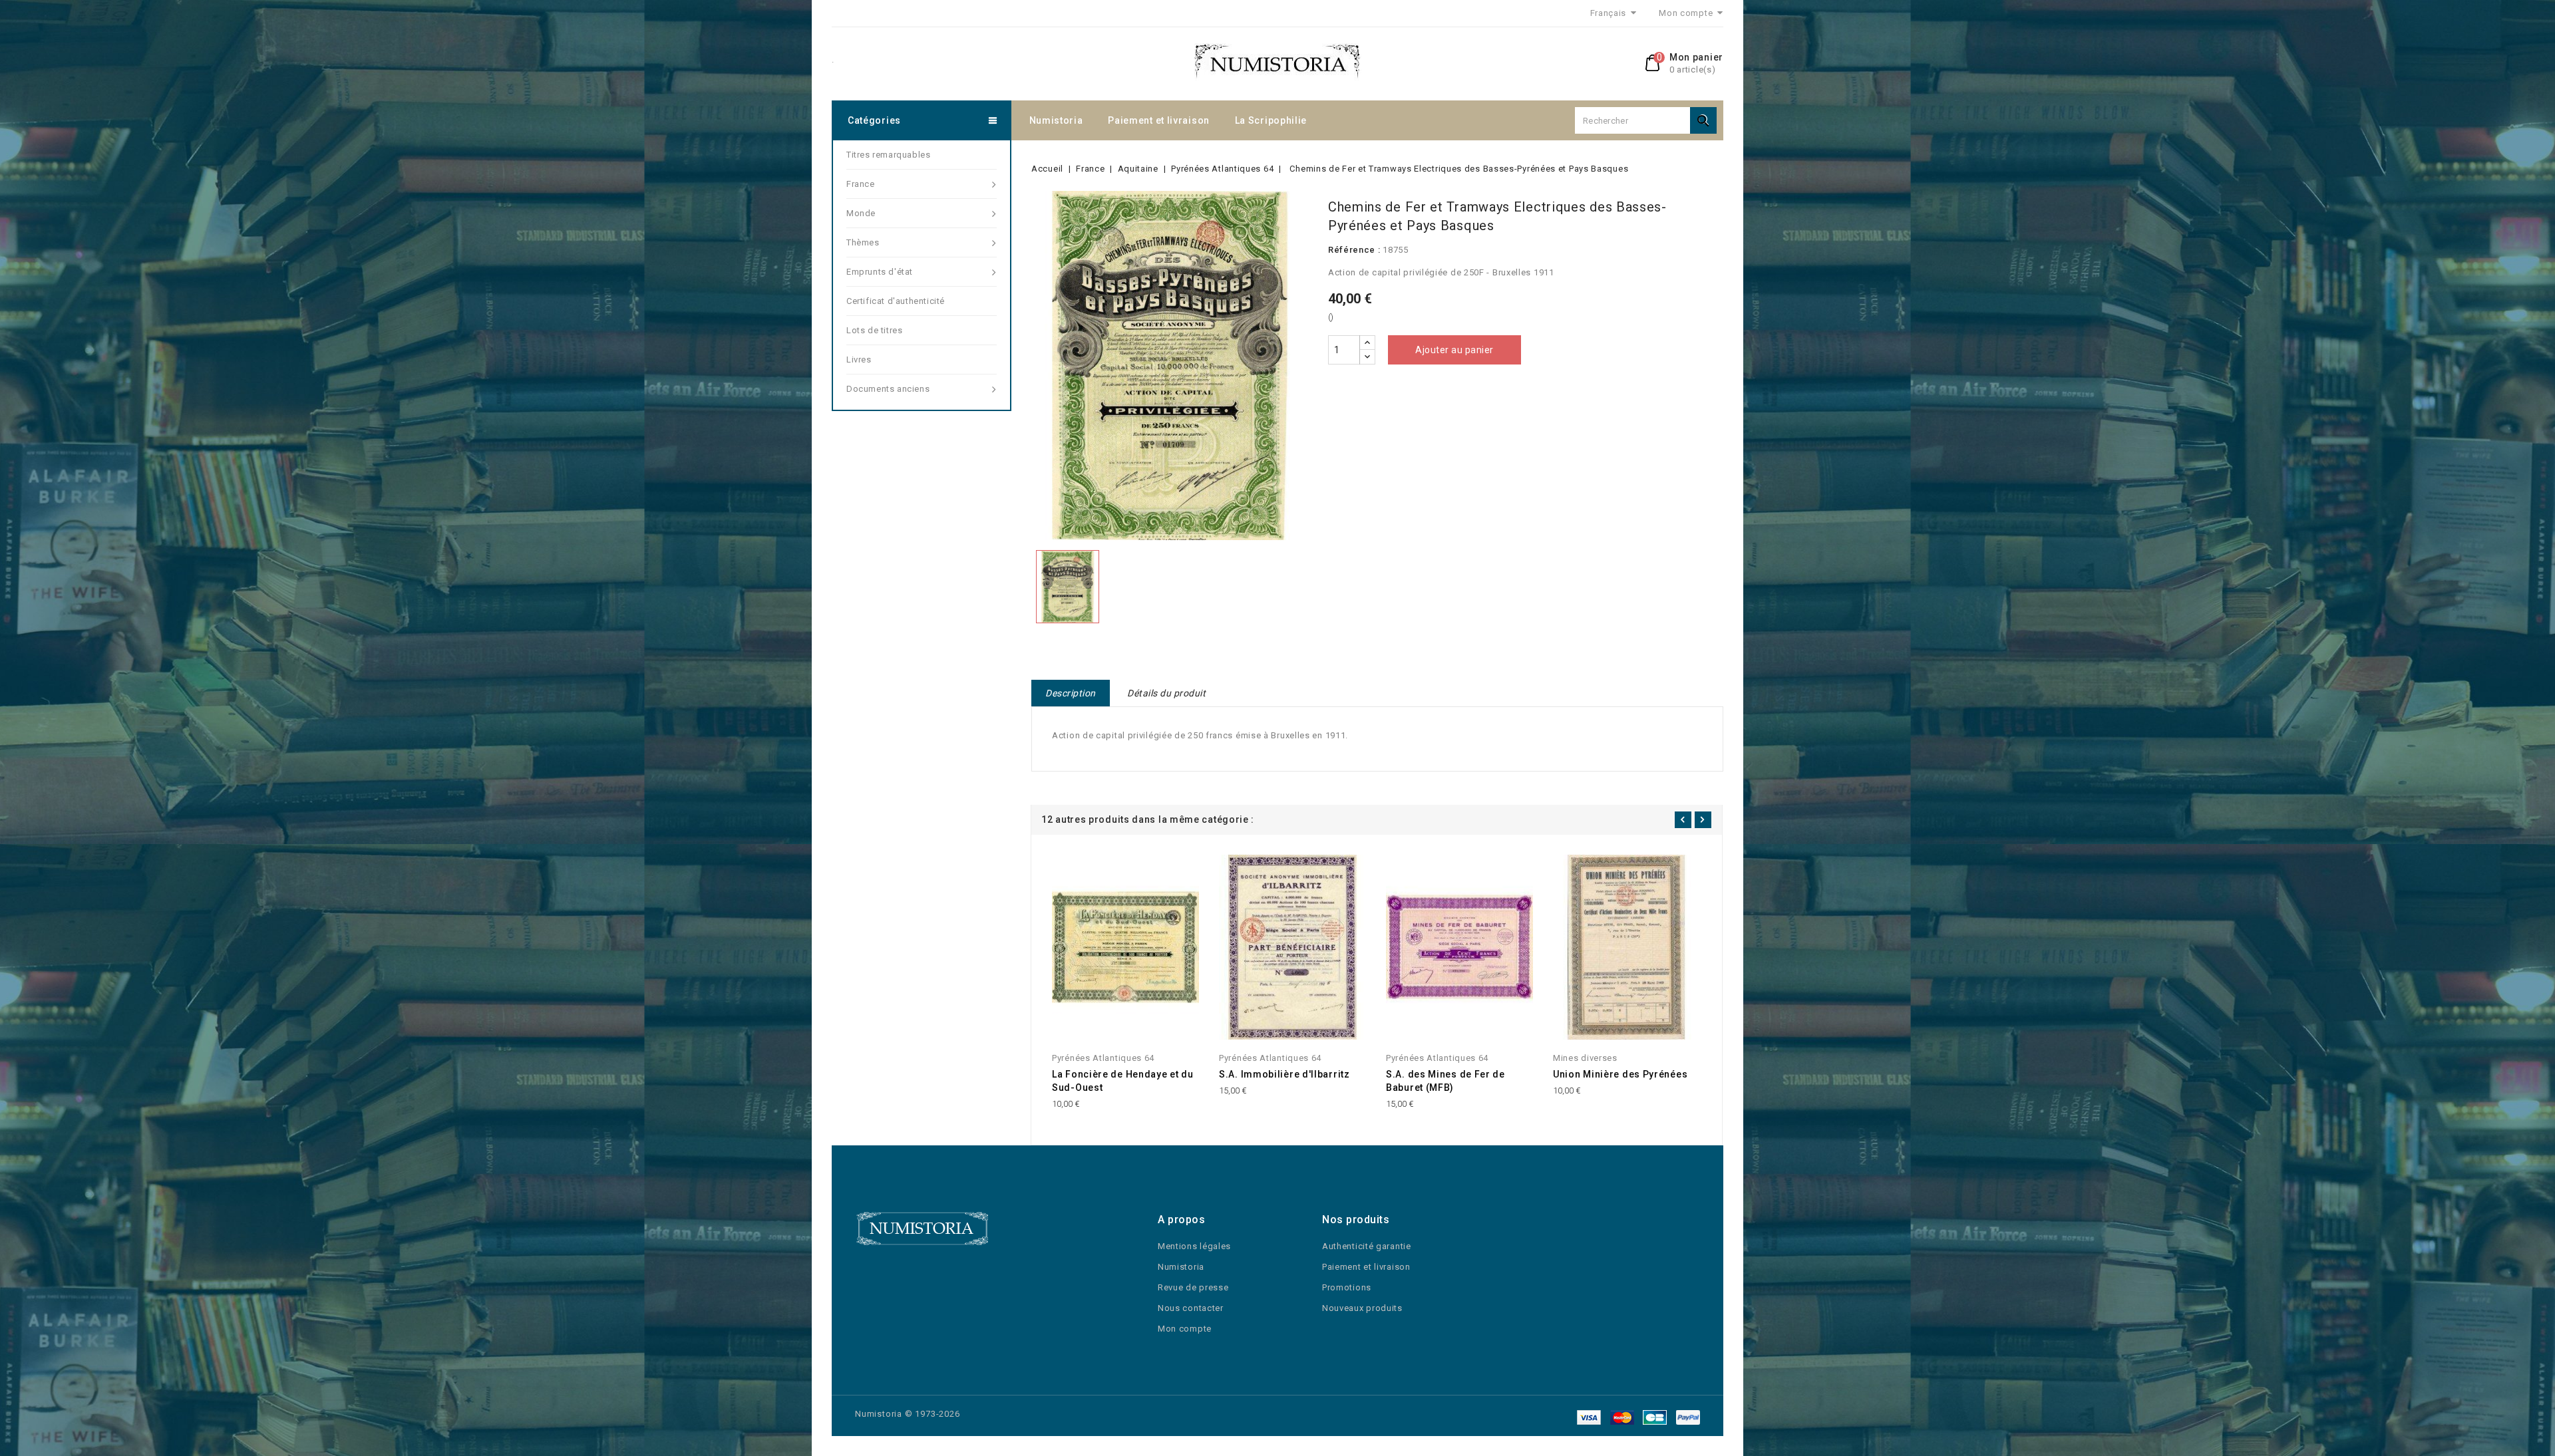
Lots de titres (874, 330)
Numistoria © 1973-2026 (908, 1414)
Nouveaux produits (1362, 1308)
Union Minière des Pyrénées (1620, 1074)
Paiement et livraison (1159, 120)
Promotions (1347, 1287)
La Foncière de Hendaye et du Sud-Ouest (1123, 1081)
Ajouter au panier (1454, 350)
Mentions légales (1194, 1246)
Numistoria (1056, 120)
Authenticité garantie (1367, 1246)
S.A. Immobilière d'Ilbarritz (1284, 1074)
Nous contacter (1191, 1308)
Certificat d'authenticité (896, 301)
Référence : (1354, 250)
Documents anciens (888, 389)
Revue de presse (1193, 1287)
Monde (861, 213)
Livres (859, 360)
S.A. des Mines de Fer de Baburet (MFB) (1446, 1081)
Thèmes (863, 242)
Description (1071, 693)
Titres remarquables (888, 155)
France (861, 184)
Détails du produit (1166, 693)
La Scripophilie (1271, 120)
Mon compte (1185, 1329)
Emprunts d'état (880, 272)
